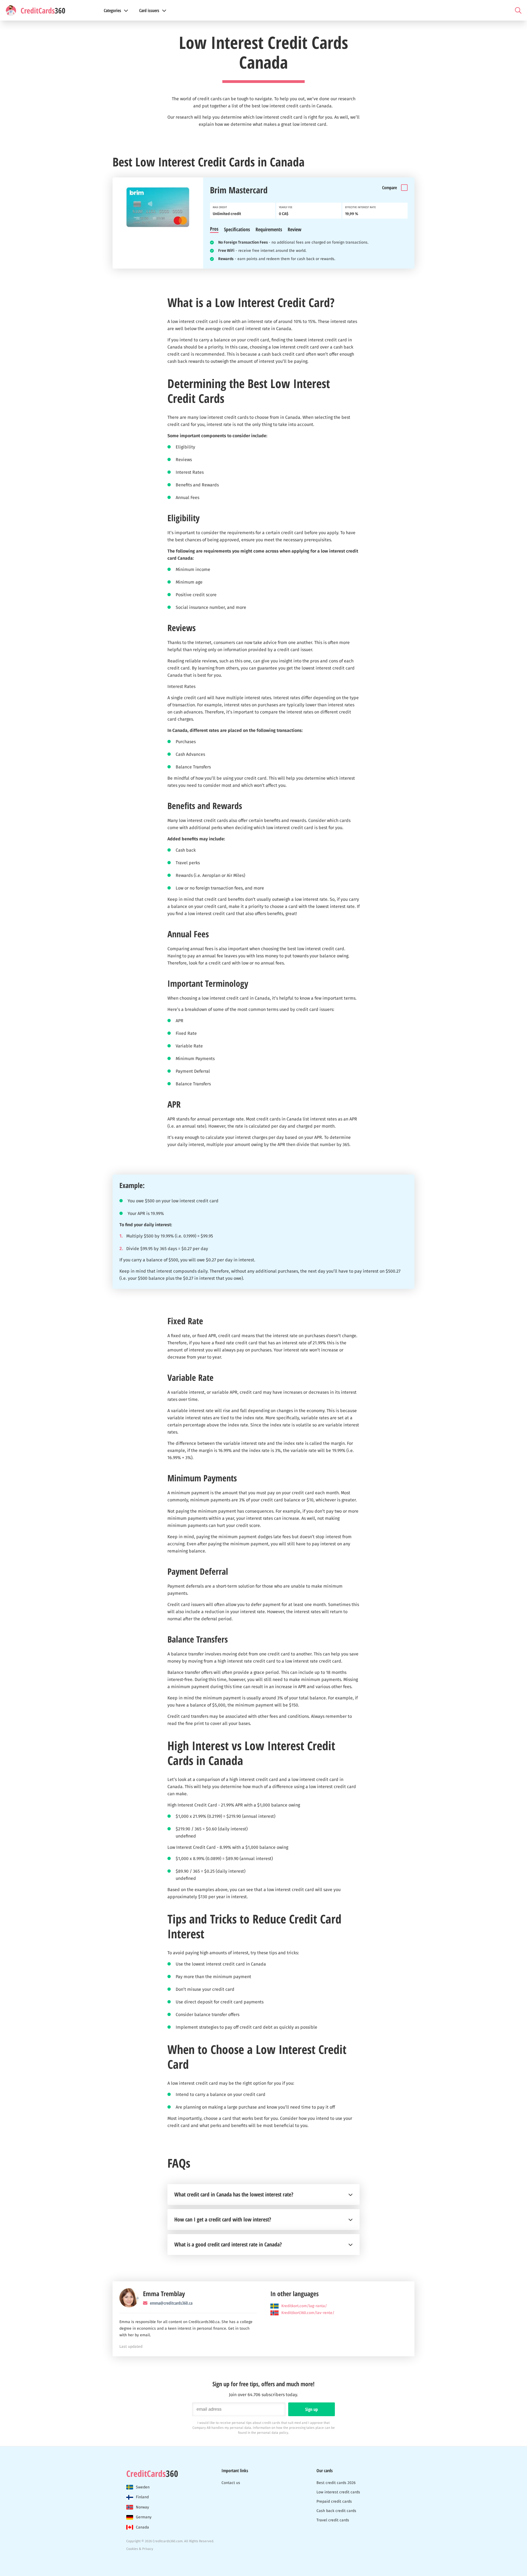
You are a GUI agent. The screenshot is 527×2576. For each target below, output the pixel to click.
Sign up (312, 2409)
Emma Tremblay (164, 2294)
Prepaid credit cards (334, 2501)
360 (152, 2474)
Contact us (231, 2483)
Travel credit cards (333, 2520)
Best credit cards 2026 (336, 2483)
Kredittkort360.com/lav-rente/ (308, 2313)
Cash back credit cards (336, 2511)
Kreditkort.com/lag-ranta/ (304, 2306)
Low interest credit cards (338, 2492)
